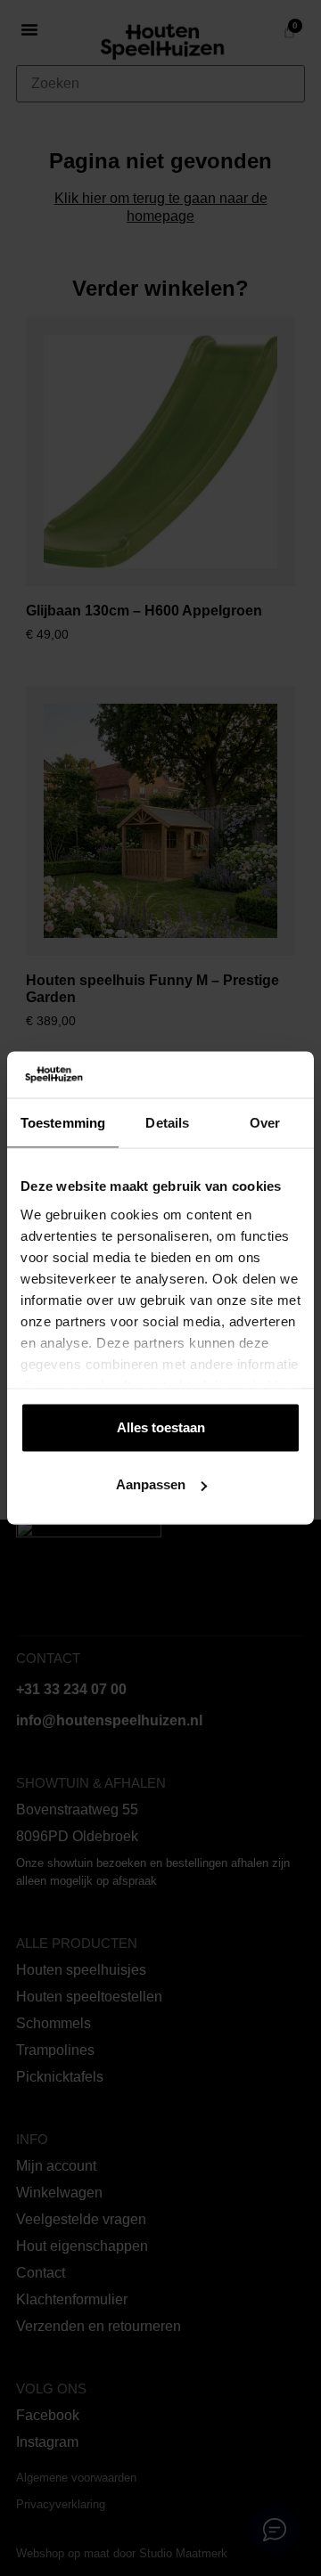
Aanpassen (151, 1484)
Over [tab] (265, 1123)
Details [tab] (167, 1123)
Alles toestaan (161, 1427)
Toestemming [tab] (63, 1123)
